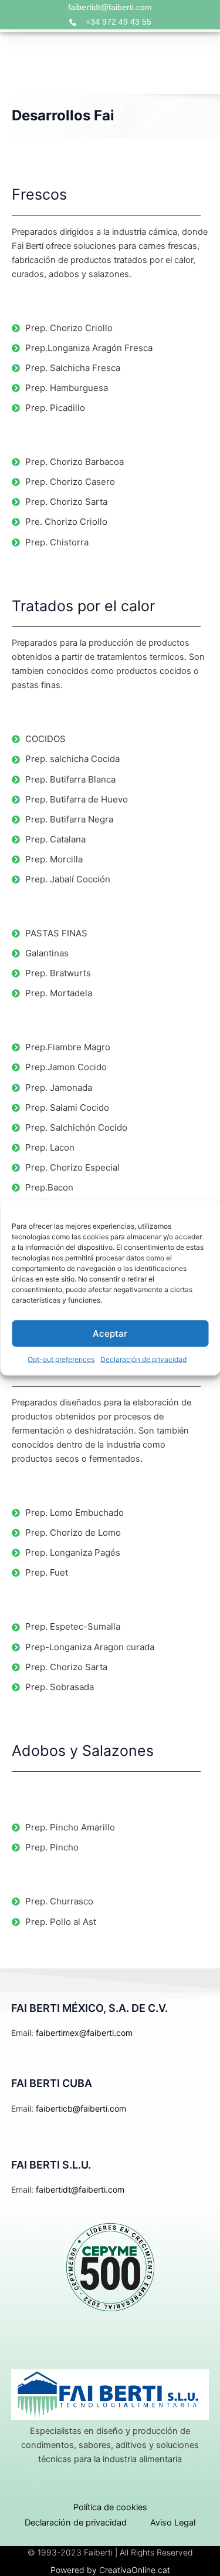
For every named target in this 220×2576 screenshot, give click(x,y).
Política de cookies (110, 2507)
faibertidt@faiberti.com (110, 7)
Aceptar (110, 1333)
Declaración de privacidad (143, 1359)
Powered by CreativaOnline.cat (110, 2570)
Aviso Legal (173, 2523)
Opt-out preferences (61, 1359)
